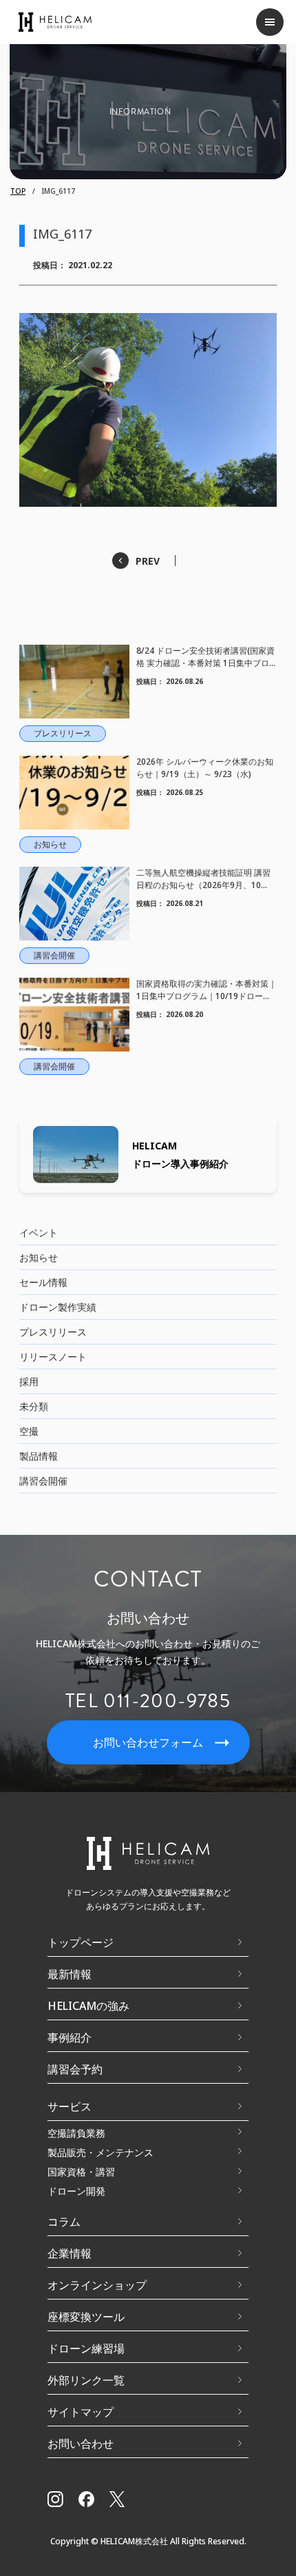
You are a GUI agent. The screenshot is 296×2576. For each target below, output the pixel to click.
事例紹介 (70, 2037)
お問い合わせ (81, 2444)
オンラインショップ (97, 2285)
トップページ (81, 1942)
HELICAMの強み (88, 2006)
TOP (18, 191)
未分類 (34, 1406)
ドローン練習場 (86, 2348)
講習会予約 (75, 2069)
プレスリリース (53, 1332)
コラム (64, 2222)
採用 (29, 1381)
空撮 (29, 1431)
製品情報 (39, 1456)
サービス (70, 2106)
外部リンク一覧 (86, 2380)
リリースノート (53, 1357)
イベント (39, 1232)
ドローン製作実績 (58, 1307)
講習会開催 (43, 1481)
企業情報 (70, 2253)
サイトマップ (81, 2412)
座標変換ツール (86, 2317)
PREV (148, 561)
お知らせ (39, 1257)
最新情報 (70, 1974)
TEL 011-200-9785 (148, 1701)
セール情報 (43, 1282)
